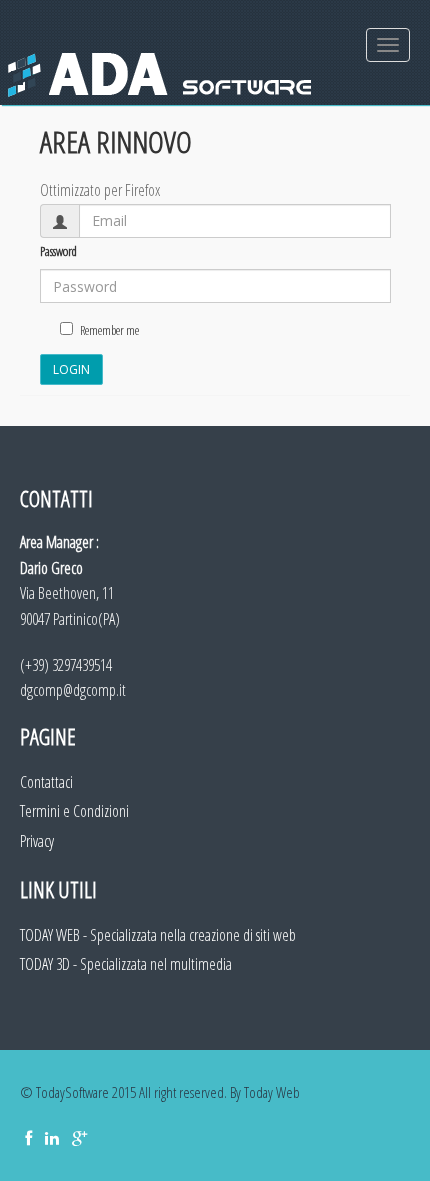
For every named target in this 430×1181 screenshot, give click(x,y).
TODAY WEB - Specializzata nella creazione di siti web (158, 935)
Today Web (272, 1092)
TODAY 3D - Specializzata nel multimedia (126, 964)
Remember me (109, 330)
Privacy (37, 841)
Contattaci (46, 782)
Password (58, 251)
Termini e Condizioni (74, 811)
